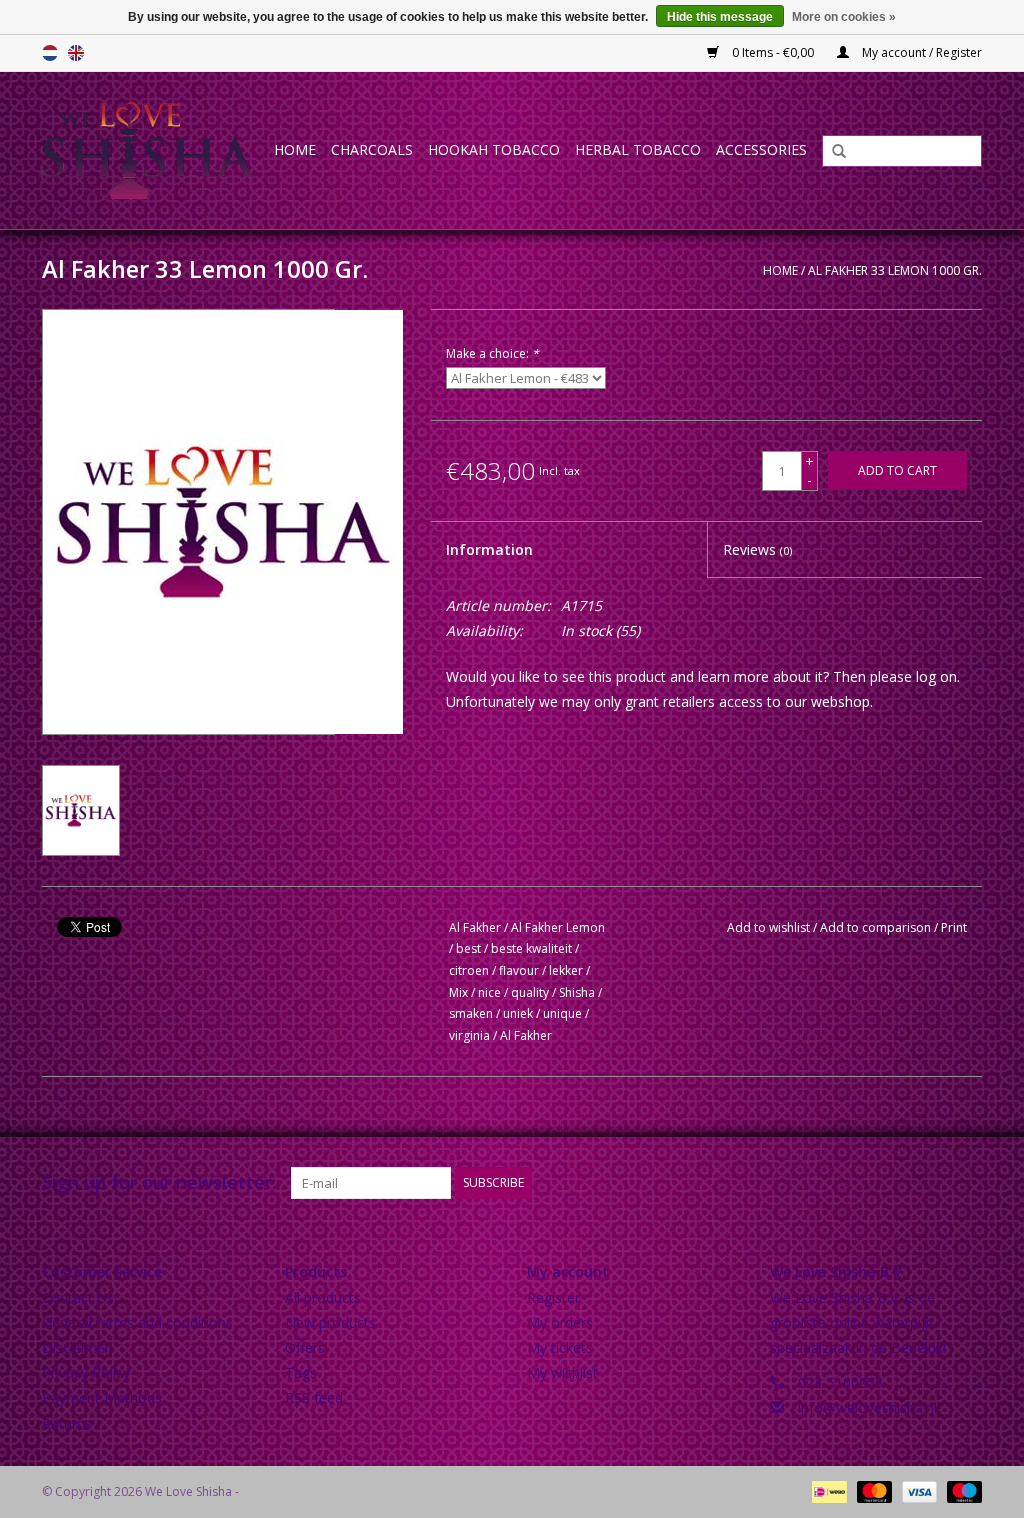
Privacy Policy (86, 1372)
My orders (560, 1322)
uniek (518, 1013)
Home (295, 149)
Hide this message (720, 17)
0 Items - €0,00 (773, 52)
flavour (519, 970)
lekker (566, 970)
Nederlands (50, 53)
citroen (469, 970)
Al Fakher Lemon (558, 927)
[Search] (832, 152)
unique (562, 1013)
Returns (67, 1423)
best (468, 948)
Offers (305, 1347)
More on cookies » (844, 17)
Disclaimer (76, 1347)
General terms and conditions (137, 1322)
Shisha (577, 992)
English (76, 53)
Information (489, 549)
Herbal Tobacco (638, 149)
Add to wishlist (770, 927)
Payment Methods (102, 1397)
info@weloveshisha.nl (867, 1407)
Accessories (761, 149)
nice (489, 992)
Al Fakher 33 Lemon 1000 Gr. (895, 270)
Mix (458, 992)
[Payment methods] (827, 1490)
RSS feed (314, 1397)
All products (323, 1297)
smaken (471, 1013)
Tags (301, 1372)
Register (553, 1297)
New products (330, 1322)
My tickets (560, 1347)
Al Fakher (475, 927)
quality (530, 992)
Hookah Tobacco (494, 149)
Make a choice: (492, 353)
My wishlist (562, 1372)
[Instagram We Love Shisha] (966, 1183)
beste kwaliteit (531, 948)
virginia (469, 1035)
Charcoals (372, 149)
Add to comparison (877, 927)
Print (954, 927)
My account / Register (920, 52)
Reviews (757, 549)
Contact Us (78, 1297)
